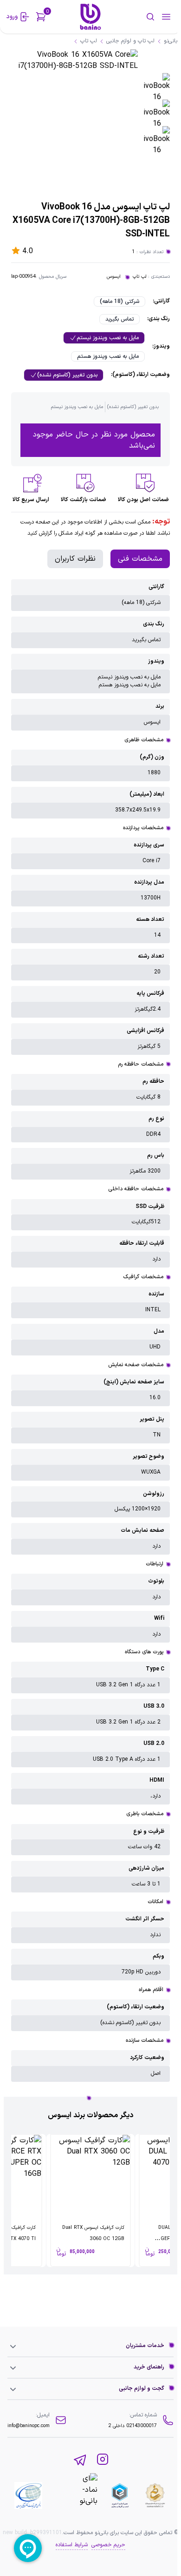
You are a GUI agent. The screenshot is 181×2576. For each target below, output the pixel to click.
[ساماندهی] (155, 2495)
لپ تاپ (139, 277)
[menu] (166, 17)
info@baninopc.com (29, 2426)
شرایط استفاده (72, 2545)
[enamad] (75, 2495)
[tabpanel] (90, 1331)
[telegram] (80, 2460)
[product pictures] (157, 86)
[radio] (120, 302)
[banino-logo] (90, 17)
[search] (140, 17)
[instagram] (103, 2460)
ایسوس (114, 277)
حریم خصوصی (108, 2545)
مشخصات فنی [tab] (140, 559)
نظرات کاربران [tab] (75, 559)
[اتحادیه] (120, 2495)
